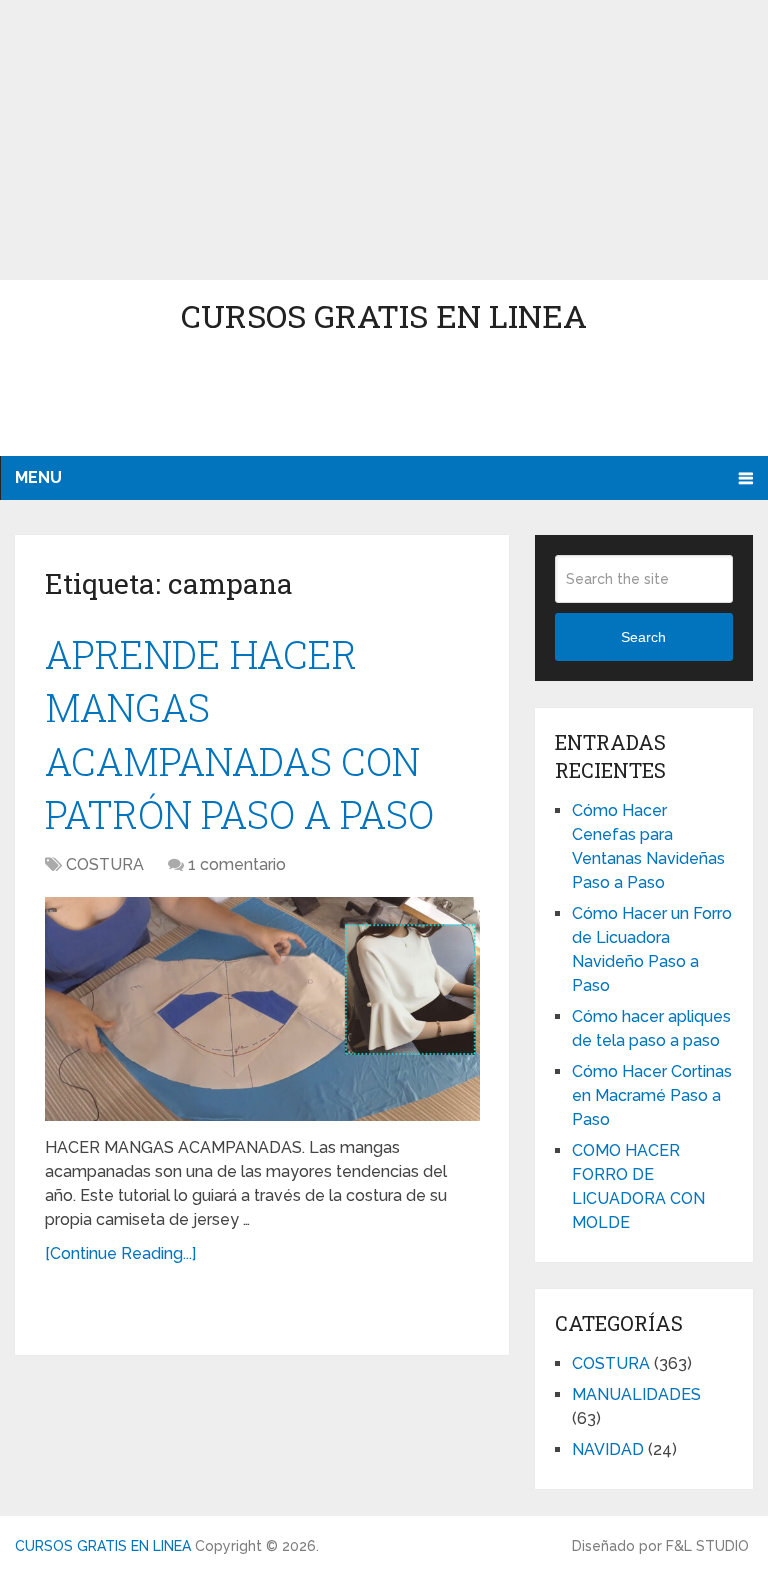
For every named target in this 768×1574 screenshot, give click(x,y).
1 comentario (237, 864)
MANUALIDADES (636, 1394)
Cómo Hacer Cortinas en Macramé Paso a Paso (652, 1095)
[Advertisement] (384, 140)
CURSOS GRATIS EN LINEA (384, 315)
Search (643, 637)
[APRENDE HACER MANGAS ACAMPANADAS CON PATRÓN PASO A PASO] (262, 1009)
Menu (38, 477)
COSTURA (105, 864)
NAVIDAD (608, 1449)
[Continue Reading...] (120, 1253)
